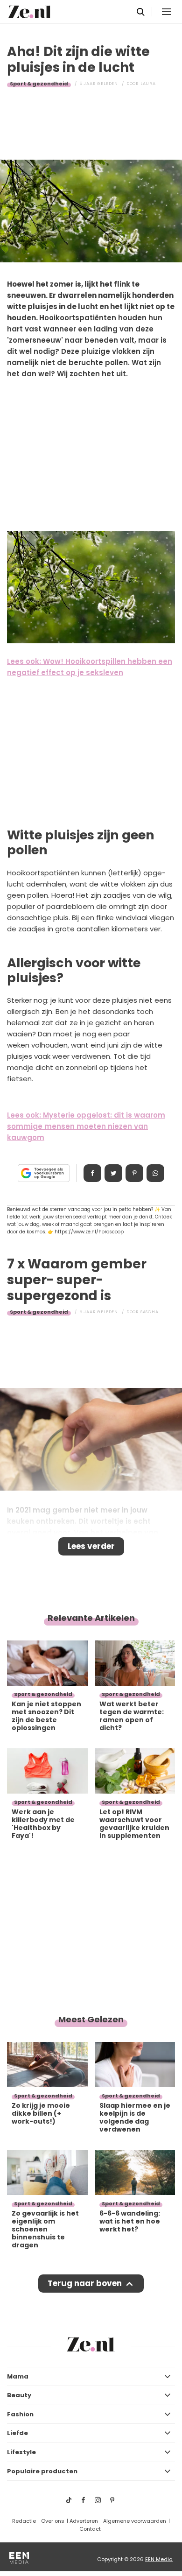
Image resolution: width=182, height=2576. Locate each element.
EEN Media (159, 2559)
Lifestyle (21, 2452)
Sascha (150, 1312)
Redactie (24, 2521)
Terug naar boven (85, 2283)
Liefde (17, 2433)
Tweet (113, 1173)
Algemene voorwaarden (135, 2521)
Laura (148, 84)
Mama (18, 2376)
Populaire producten (42, 2471)
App (155, 1173)
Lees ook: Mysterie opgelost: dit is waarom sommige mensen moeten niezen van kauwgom (86, 1126)
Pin (134, 1173)
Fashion (20, 2414)
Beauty (19, 2395)
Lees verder (91, 1546)
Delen (92, 1173)
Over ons (53, 2521)
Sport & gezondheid (39, 84)
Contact (90, 2529)
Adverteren (84, 2521)
